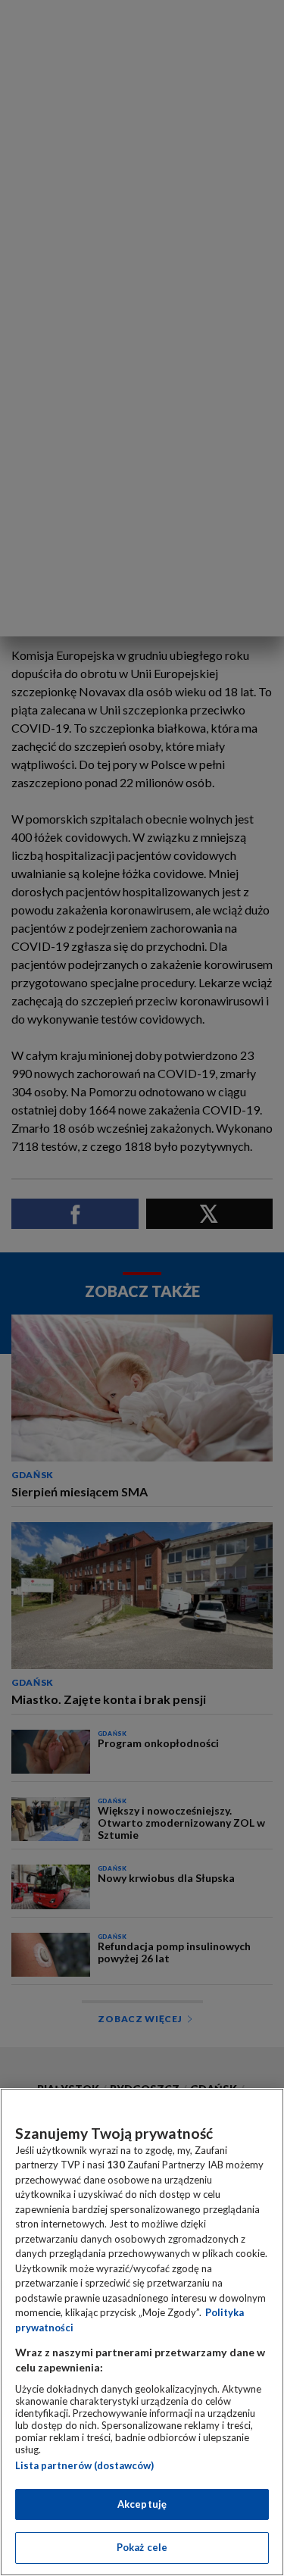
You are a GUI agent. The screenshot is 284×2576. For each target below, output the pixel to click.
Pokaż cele (142, 2547)
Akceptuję (142, 2504)
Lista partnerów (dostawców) (84, 2465)
